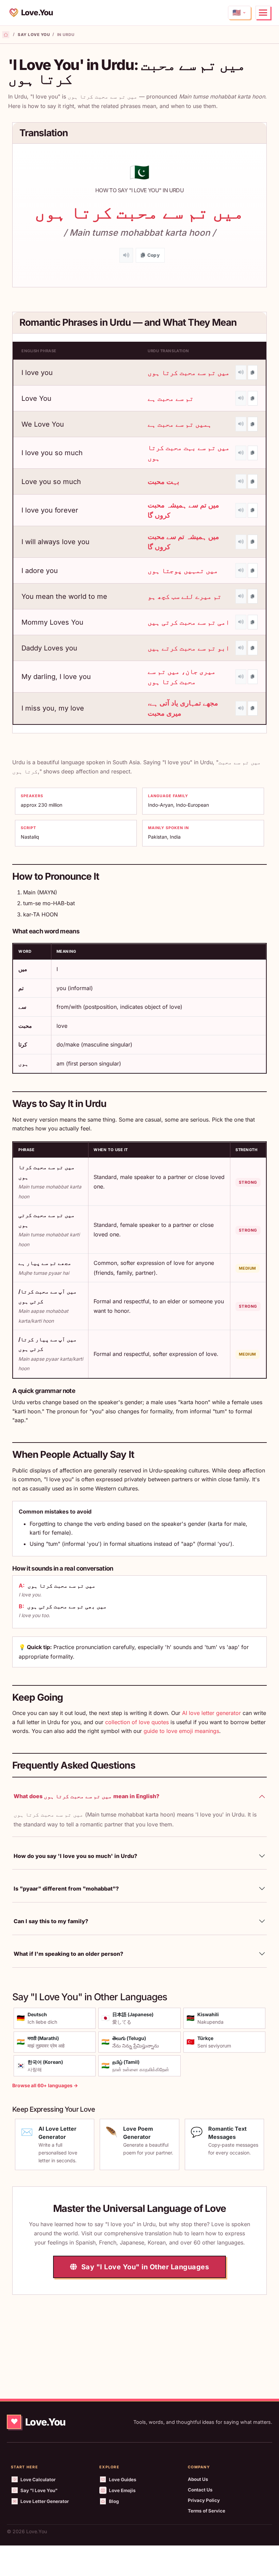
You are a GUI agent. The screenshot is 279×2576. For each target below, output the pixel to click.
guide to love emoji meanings (181, 1731)
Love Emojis (122, 2490)
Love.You (37, 12)
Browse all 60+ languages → (45, 2085)
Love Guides (123, 2480)
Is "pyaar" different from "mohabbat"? (66, 1889)
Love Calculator (38, 2480)
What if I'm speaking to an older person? (68, 1954)
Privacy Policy (204, 2500)
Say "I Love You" (39, 2490)
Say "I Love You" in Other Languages (144, 2267)
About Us (198, 2479)
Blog (114, 2501)
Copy (153, 255)
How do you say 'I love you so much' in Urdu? (75, 1856)
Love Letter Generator (45, 2501)
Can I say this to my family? (51, 1921)
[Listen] (126, 255)
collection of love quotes (137, 1722)
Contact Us (200, 2490)
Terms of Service (207, 2511)
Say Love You (34, 35)
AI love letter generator (211, 1713)
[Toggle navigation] (263, 13)
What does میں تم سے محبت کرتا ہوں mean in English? (86, 1796)
